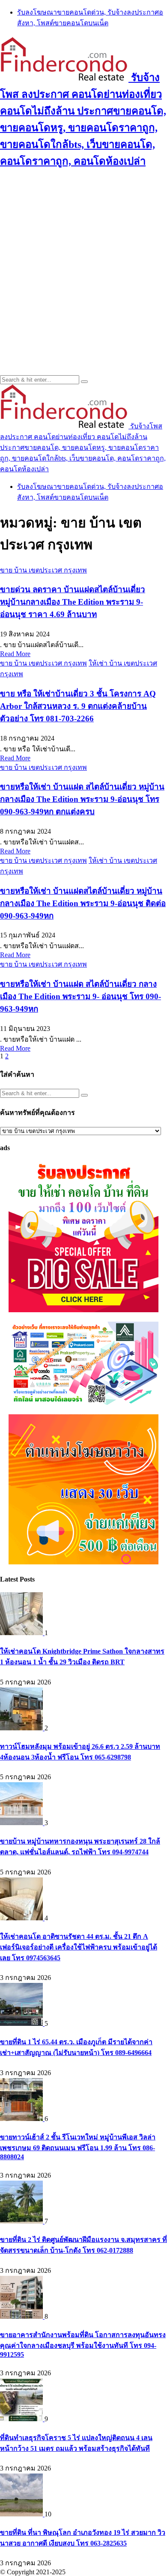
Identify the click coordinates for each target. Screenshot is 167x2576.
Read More (15, 654)
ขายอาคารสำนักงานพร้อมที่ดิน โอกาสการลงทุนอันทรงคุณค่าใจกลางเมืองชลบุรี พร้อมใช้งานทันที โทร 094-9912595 (83, 2345)
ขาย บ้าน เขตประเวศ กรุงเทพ (43, 570)
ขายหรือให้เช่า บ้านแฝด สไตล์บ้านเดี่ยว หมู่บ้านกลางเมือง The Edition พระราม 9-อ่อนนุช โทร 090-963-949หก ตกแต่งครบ (82, 799)
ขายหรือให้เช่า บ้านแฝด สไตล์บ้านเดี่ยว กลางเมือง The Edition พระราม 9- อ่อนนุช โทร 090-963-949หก (81, 996)
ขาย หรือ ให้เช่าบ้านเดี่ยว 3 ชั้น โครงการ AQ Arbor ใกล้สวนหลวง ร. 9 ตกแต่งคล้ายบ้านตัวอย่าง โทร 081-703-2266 (78, 706)
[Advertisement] (83, 262)
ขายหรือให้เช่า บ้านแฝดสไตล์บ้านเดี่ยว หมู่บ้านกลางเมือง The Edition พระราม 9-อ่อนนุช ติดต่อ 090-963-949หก (83, 903)
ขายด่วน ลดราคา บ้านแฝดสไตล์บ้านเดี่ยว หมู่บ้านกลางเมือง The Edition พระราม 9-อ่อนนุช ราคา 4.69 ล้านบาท (73, 602)
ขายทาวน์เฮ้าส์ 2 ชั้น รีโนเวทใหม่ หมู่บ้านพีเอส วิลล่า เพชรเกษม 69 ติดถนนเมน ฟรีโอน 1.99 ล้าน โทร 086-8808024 (78, 2147)
